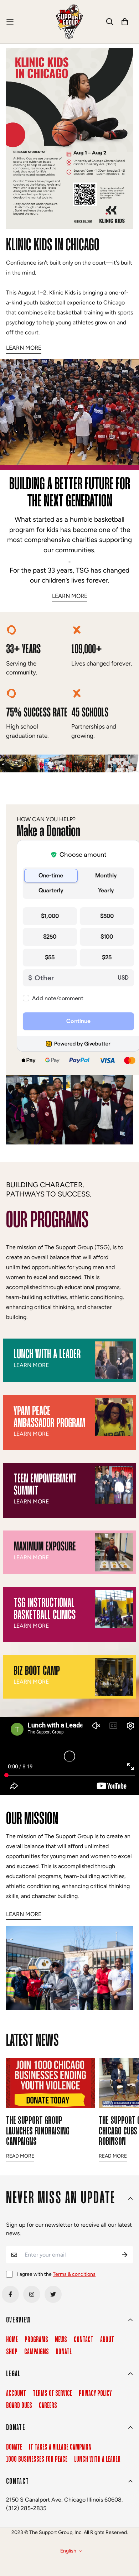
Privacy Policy (95, 2394)
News (61, 2340)
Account (16, 2394)
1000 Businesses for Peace (37, 2460)
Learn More (24, 348)
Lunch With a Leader (97, 2460)
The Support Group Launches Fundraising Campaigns (38, 2131)
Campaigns (37, 2352)
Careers (48, 2406)
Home (12, 2340)
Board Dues (19, 2406)
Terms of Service (52, 2394)
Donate (64, 2352)
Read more (20, 2156)
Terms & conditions (74, 2274)
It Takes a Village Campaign (60, 2447)
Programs (36, 2340)
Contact (84, 2340)
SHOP (12, 2352)
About (107, 2340)
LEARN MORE (70, 596)
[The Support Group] (69, 22)
